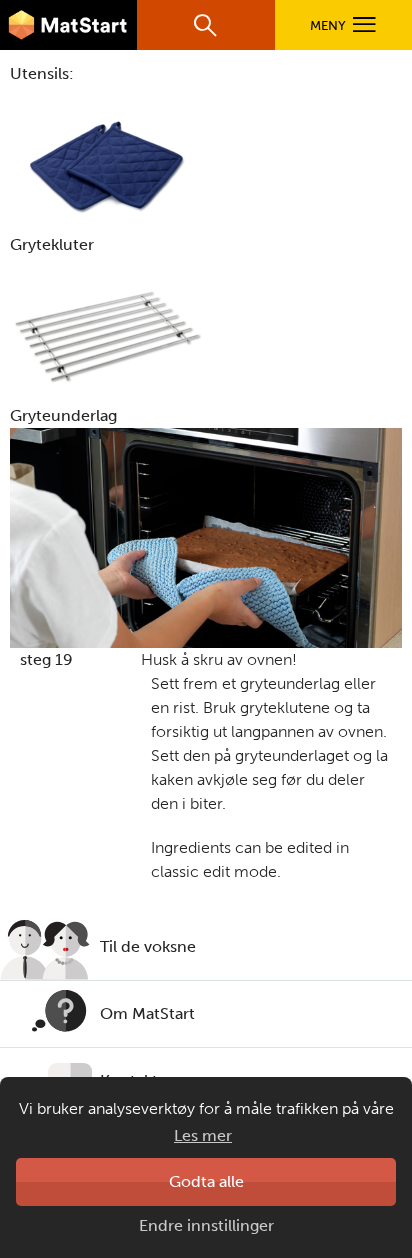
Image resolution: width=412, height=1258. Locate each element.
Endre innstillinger (206, 1225)
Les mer (203, 1135)
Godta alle (206, 1181)
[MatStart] (68, 25)
